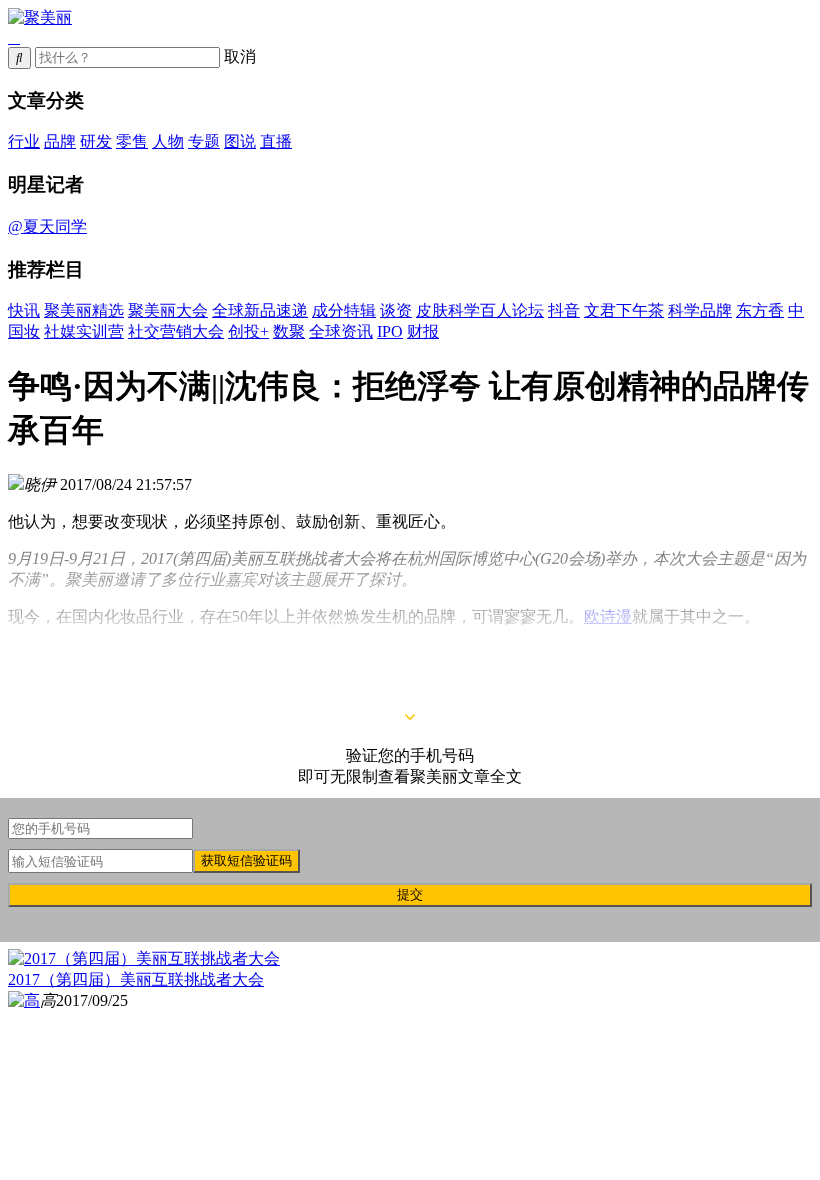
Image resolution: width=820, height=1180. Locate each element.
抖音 (564, 310)
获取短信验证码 (246, 860)
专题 (204, 141)
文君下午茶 (624, 310)
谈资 (396, 310)
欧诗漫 (608, 616)
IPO (390, 331)
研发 (96, 141)
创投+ (248, 331)
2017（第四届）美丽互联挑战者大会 (136, 979)
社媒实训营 (84, 331)
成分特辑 (344, 310)
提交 (410, 894)
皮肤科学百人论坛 (480, 310)
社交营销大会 (176, 331)
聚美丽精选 (84, 310)
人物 (168, 141)
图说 (240, 141)
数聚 (289, 331)
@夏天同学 (47, 226)
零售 (132, 141)
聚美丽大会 (168, 310)
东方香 (760, 310)
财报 (423, 331)
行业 (24, 141)
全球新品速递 (260, 310)
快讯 (24, 310)
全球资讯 (341, 331)
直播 (276, 141)
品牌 (60, 141)
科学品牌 (700, 310)
